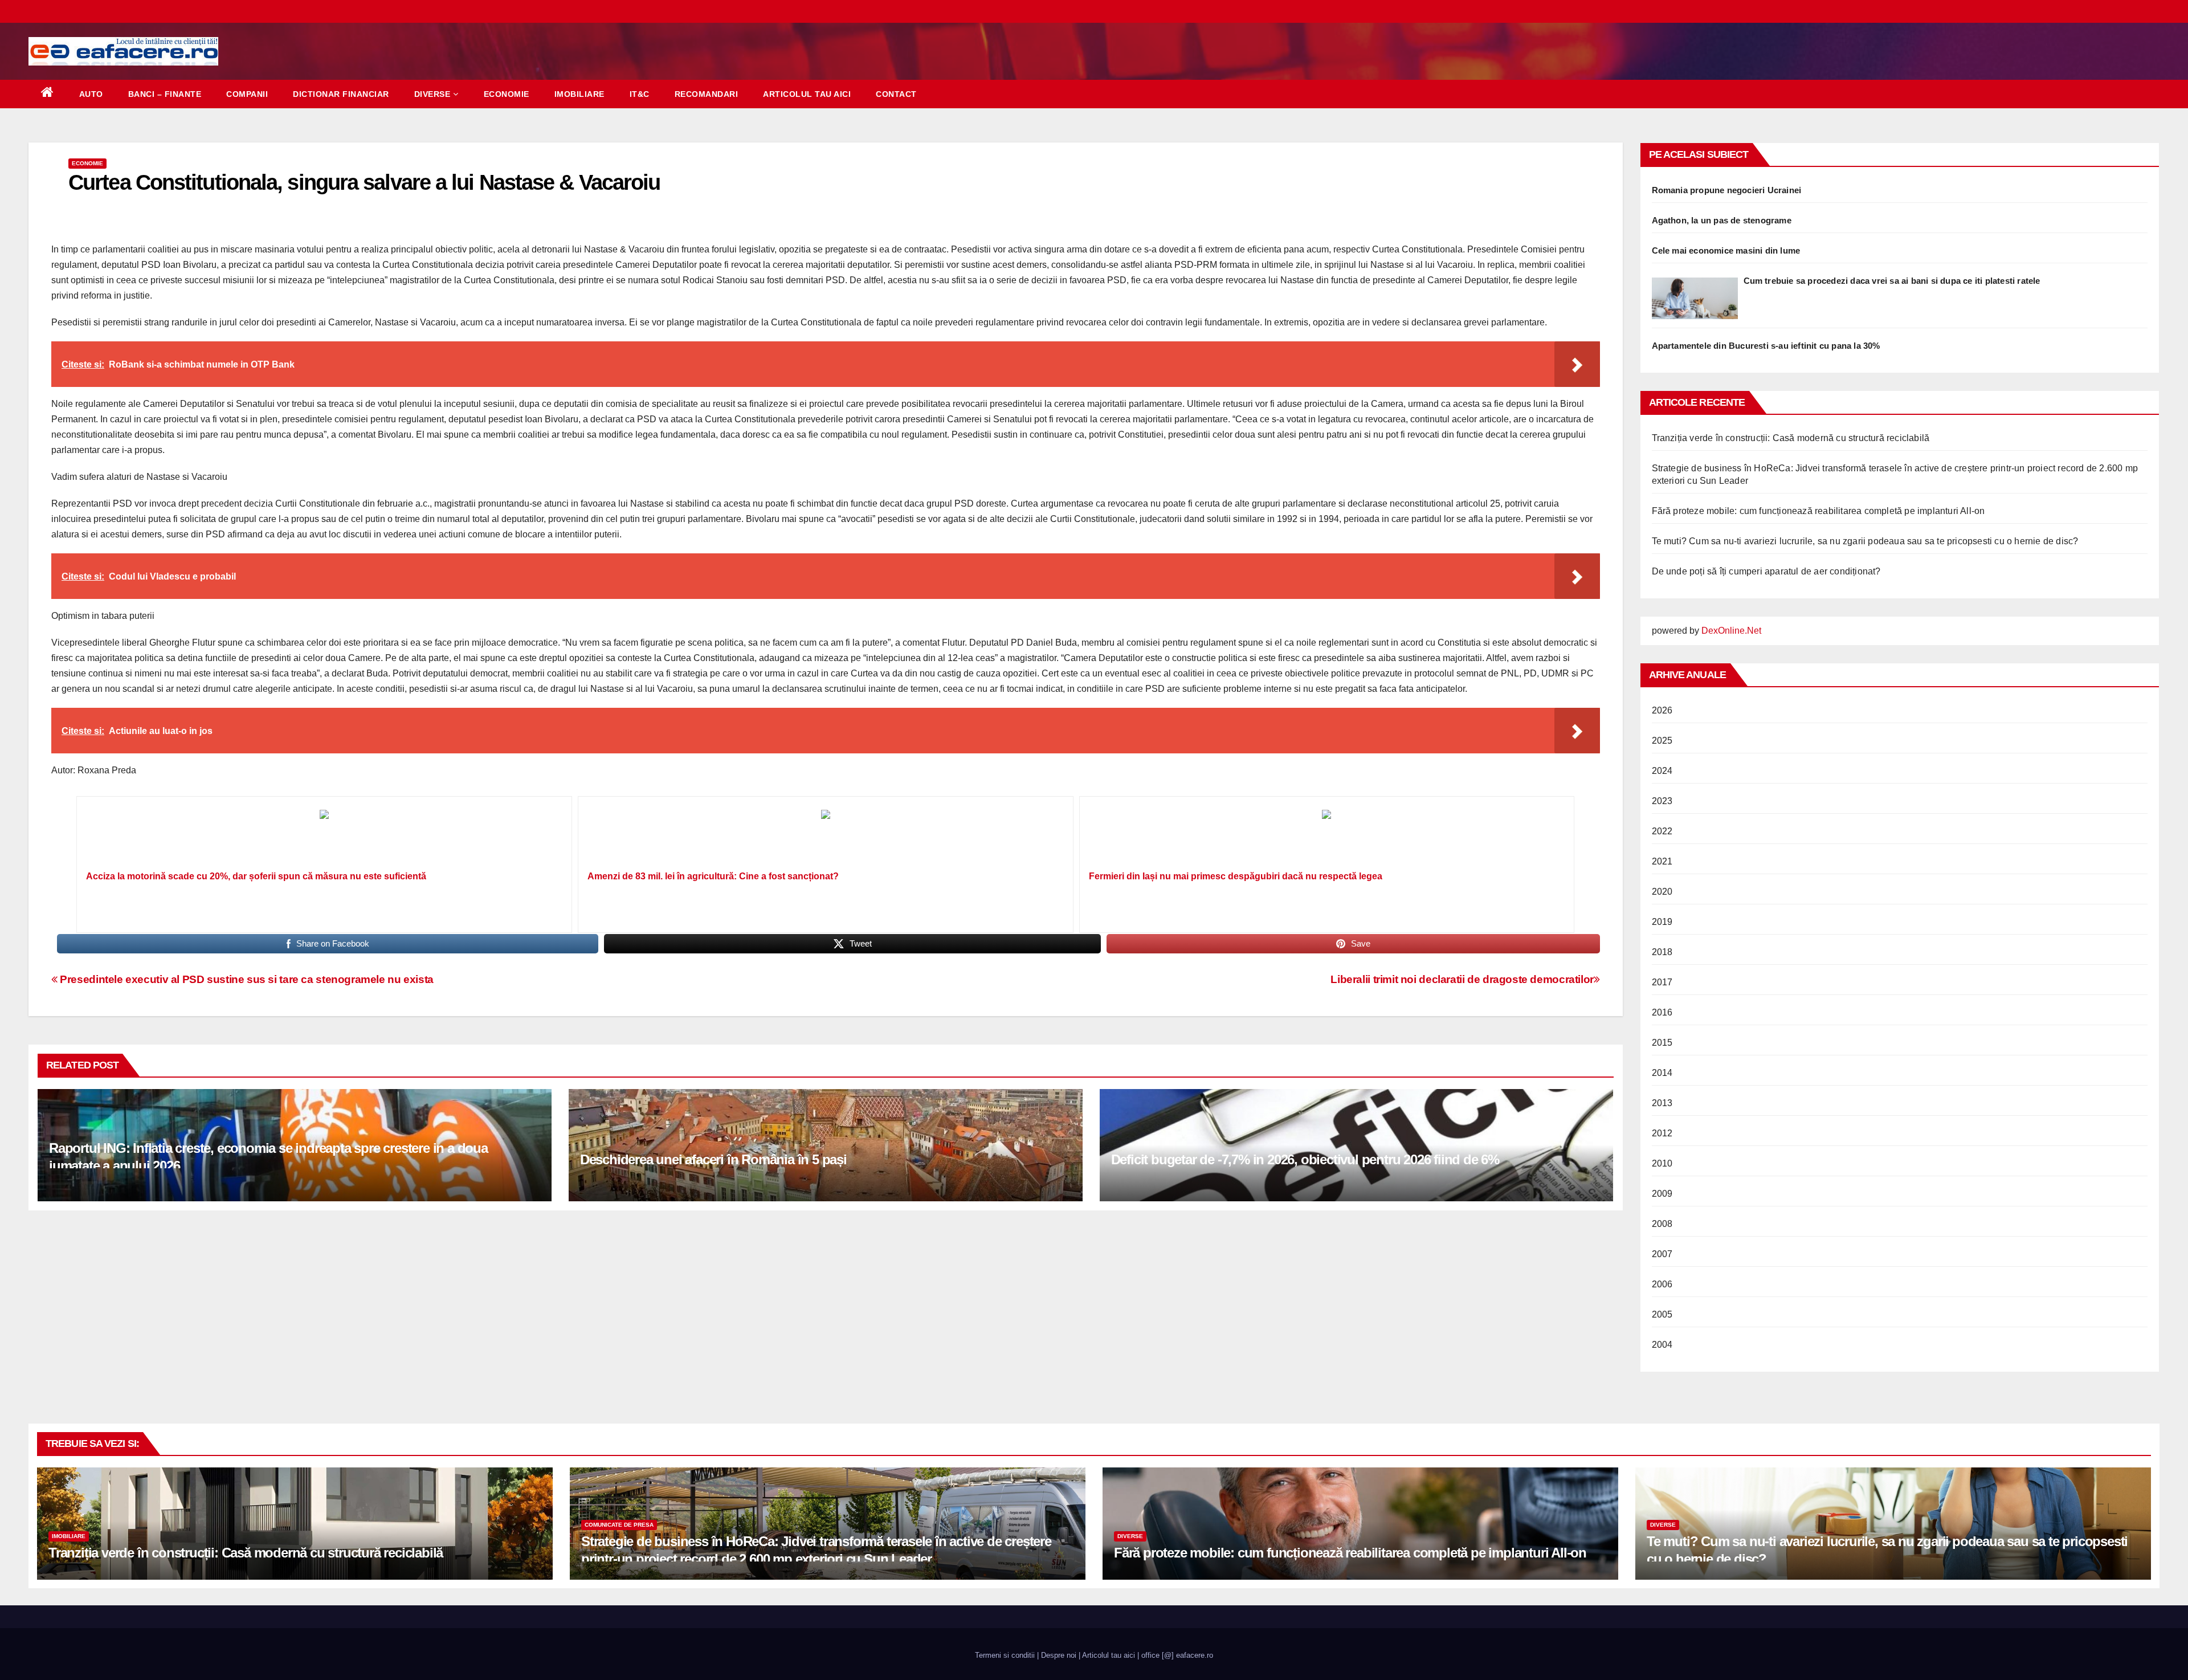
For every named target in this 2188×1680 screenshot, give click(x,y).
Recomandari (707, 94)
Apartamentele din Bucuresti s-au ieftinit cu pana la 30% (1766, 346)
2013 (1662, 1103)
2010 (1662, 1163)
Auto (91, 94)
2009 (1662, 1194)
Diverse (432, 94)
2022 (1662, 831)
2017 (1662, 982)
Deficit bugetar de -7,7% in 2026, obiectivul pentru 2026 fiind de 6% (1305, 1159)
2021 (1662, 861)
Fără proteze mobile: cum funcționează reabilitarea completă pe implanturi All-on (1818, 511)
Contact (896, 94)
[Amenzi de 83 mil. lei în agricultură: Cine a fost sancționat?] (826, 837)
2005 (1662, 1314)
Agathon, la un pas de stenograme (1722, 220)
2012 (1662, 1133)
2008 (1662, 1224)
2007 (1662, 1254)
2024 (1662, 771)
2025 (1662, 741)
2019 (1662, 922)
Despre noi (1059, 1655)
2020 (1662, 892)
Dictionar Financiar (341, 94)
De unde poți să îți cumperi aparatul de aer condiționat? (1766, 571)
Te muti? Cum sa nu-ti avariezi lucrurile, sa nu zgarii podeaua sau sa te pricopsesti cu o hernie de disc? (1865, 541)
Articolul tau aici (807, 94)
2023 (1662, 801)
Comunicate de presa (619, 1525)
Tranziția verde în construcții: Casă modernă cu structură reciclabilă (1791, 438)
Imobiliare (579, 94)
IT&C (640, 94)
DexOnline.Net (1731, 631)
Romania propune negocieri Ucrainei (1727, 190)
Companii (247, 94)
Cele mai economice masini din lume (1726, 250)
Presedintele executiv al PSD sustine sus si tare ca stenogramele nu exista (246, 979)
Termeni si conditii (1005, 1655)
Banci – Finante (165, 94)
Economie (507, 94)
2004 (1662, 1345)
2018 (1662, 952)
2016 (1662, 1012)
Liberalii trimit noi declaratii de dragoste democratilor (1462, 979)
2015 (1662, 1043)
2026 (1662, 710)
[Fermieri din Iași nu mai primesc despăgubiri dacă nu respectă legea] (1327, 837)
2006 (1662, 1284)
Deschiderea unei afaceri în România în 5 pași (713, 1159)
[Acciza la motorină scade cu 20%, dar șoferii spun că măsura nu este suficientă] (324, 837)
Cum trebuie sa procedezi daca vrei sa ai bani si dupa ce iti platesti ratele (1892, 281)
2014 (1662, 1073)
